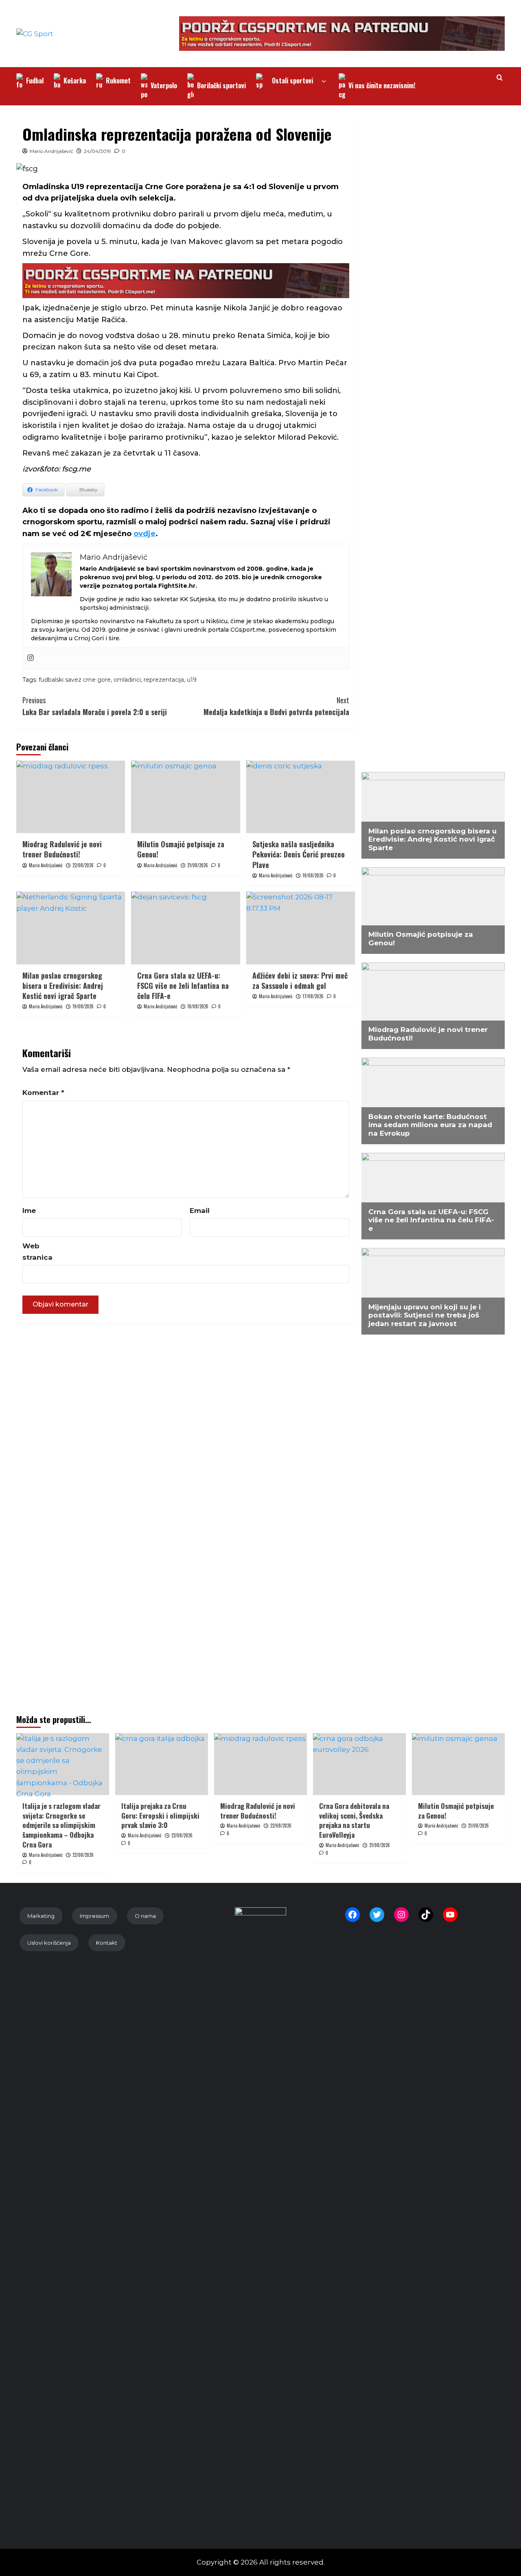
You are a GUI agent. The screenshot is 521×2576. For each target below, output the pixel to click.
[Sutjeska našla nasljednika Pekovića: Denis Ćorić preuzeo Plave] (301, 797)
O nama (145, 1916)
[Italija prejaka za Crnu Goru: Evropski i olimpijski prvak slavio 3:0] (162, 1764)
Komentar (43, 1093)
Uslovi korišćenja (49, 1943)
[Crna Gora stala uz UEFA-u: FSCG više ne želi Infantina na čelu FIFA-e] (185, 928)
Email (200, 1211)
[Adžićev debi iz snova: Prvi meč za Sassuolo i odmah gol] (301, 928)
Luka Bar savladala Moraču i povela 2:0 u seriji (95, 706)
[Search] (500, 77)
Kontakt (107, 1943)
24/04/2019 (97, 151)
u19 (192, 680)
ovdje (144, 534)
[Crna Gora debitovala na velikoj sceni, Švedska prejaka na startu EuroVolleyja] (359, 1764)
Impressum (94, 1916)
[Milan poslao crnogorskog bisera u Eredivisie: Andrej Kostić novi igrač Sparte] (71, 928)
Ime (29, 1211)
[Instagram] (31, 658)
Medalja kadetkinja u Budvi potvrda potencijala (276, 706)
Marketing (41, 1916)
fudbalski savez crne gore (75, 680)
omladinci (127, 680)
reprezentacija (164, 680)
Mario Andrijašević (51, 151)
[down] (324, 82)
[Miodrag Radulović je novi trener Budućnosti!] (71, 797)
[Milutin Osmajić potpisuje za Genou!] (185, 797)
